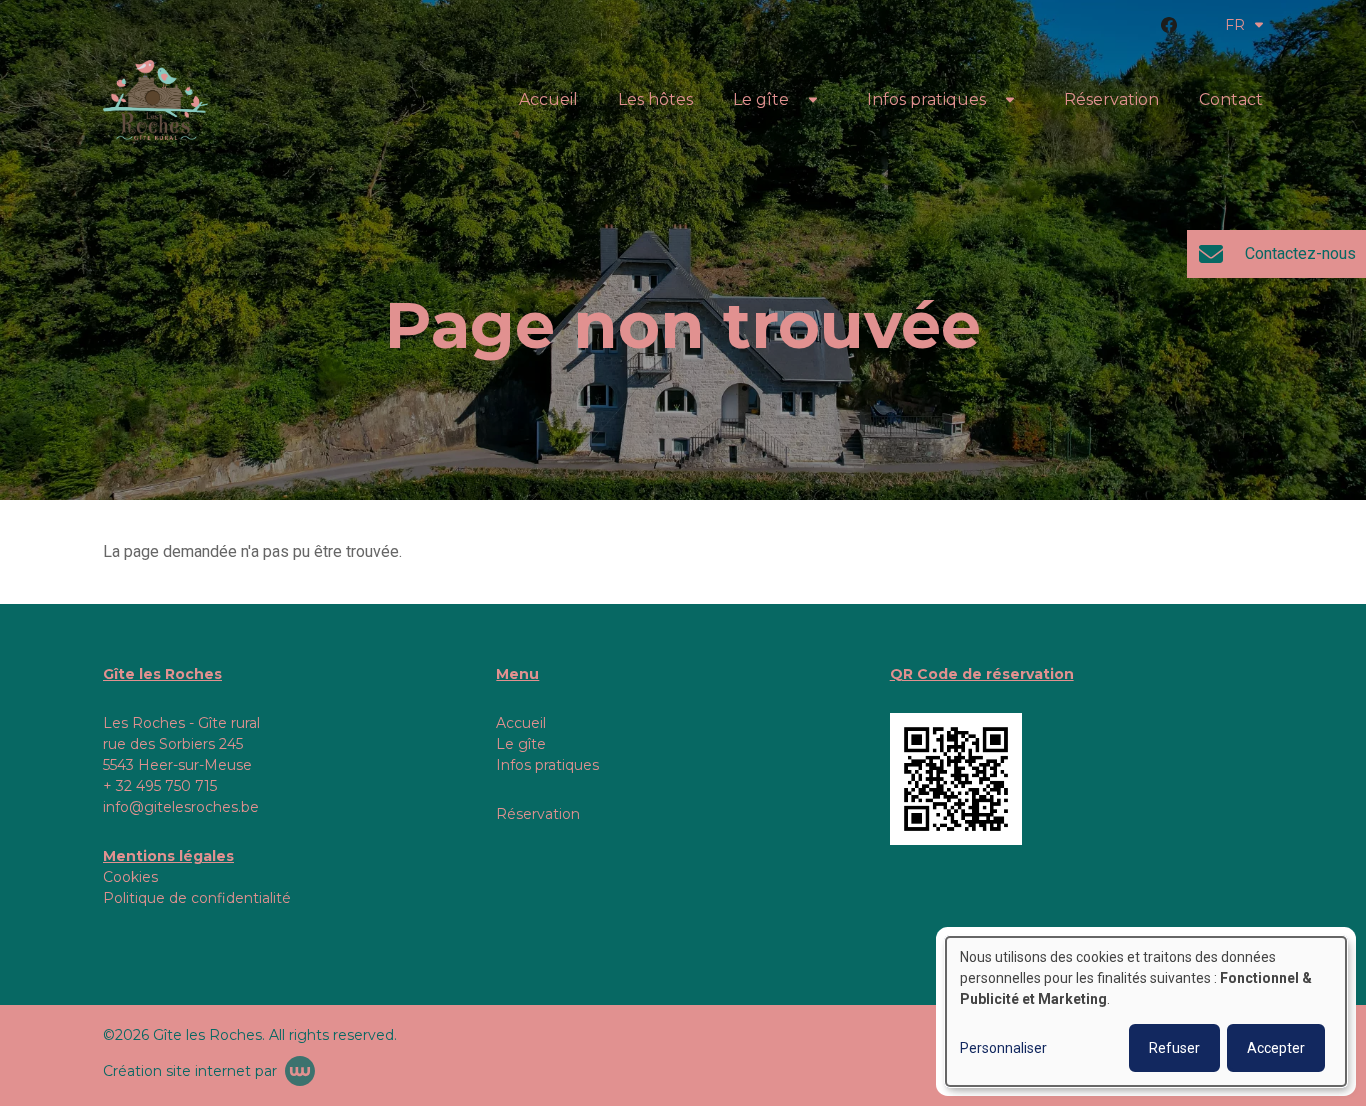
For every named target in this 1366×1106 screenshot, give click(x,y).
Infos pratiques (926, 99)
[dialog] (1146, 1011)
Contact (1231, 99)
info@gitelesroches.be (181, 807)
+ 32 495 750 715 (160, 786)
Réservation (1111, 99)
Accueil (548, 99)
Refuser (1174, 1048)
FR (1235, 25)
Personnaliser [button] (1003, 1048)
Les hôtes (655, 99)
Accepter (1276, 1048)
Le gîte (761, 99)
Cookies (130, 877)
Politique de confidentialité (197, 898)
